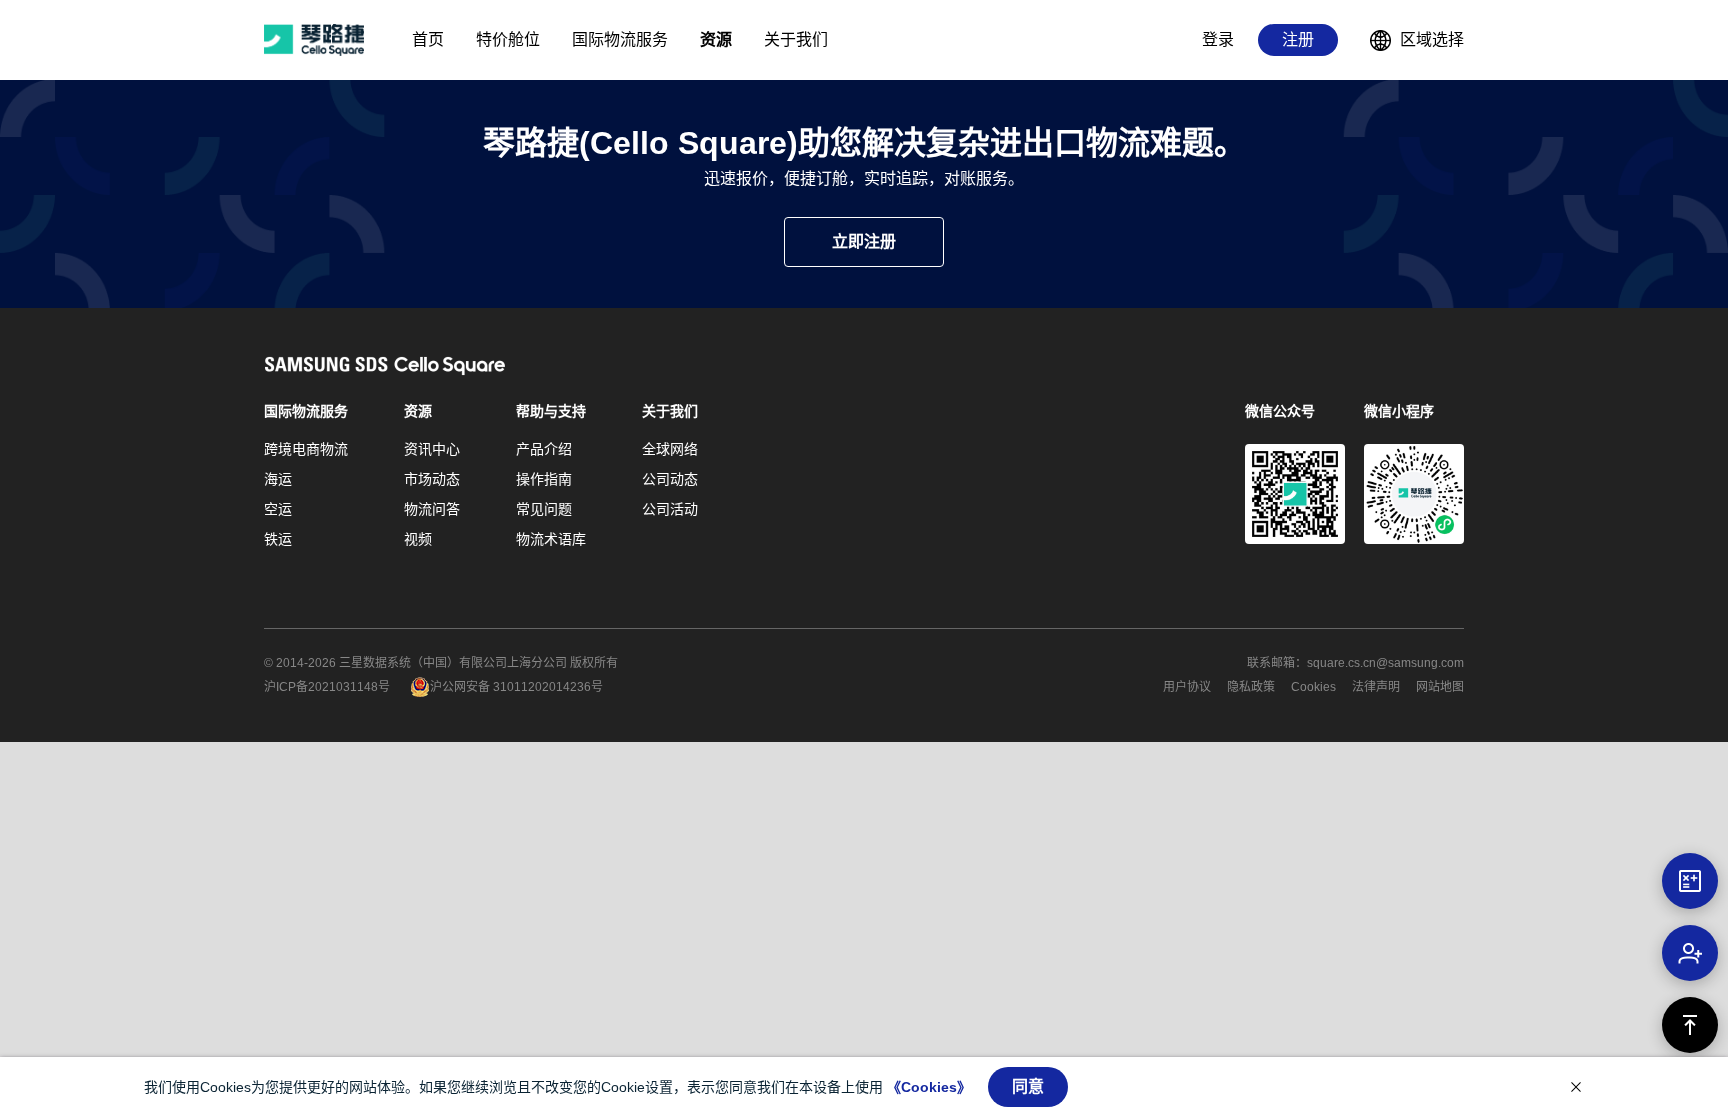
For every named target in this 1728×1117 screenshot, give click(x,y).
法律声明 (1376, 687)
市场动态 (432, 479)
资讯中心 (432, 449)
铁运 (278, 539)
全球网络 (670, 449)
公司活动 (670, 509)
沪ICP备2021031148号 (327, 687)
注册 (1298, 39)
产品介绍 (544, 449)
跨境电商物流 (306, 449)
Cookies (1313, 687)
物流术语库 (551, 539)
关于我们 (670, 411)
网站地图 (1440, 687)
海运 (278, 479)
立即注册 (864, 241)
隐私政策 (1251, 687)
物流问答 (432, 509)
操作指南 (544, 479)
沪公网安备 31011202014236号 (516, 687)
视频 (418, 539)
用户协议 (1187, 687)
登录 (1218, 39)
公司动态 (670, 479)
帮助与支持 (551, 411)
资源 (418, 411)
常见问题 (544, 509)
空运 (278, 509)
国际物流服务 (306, 411)
